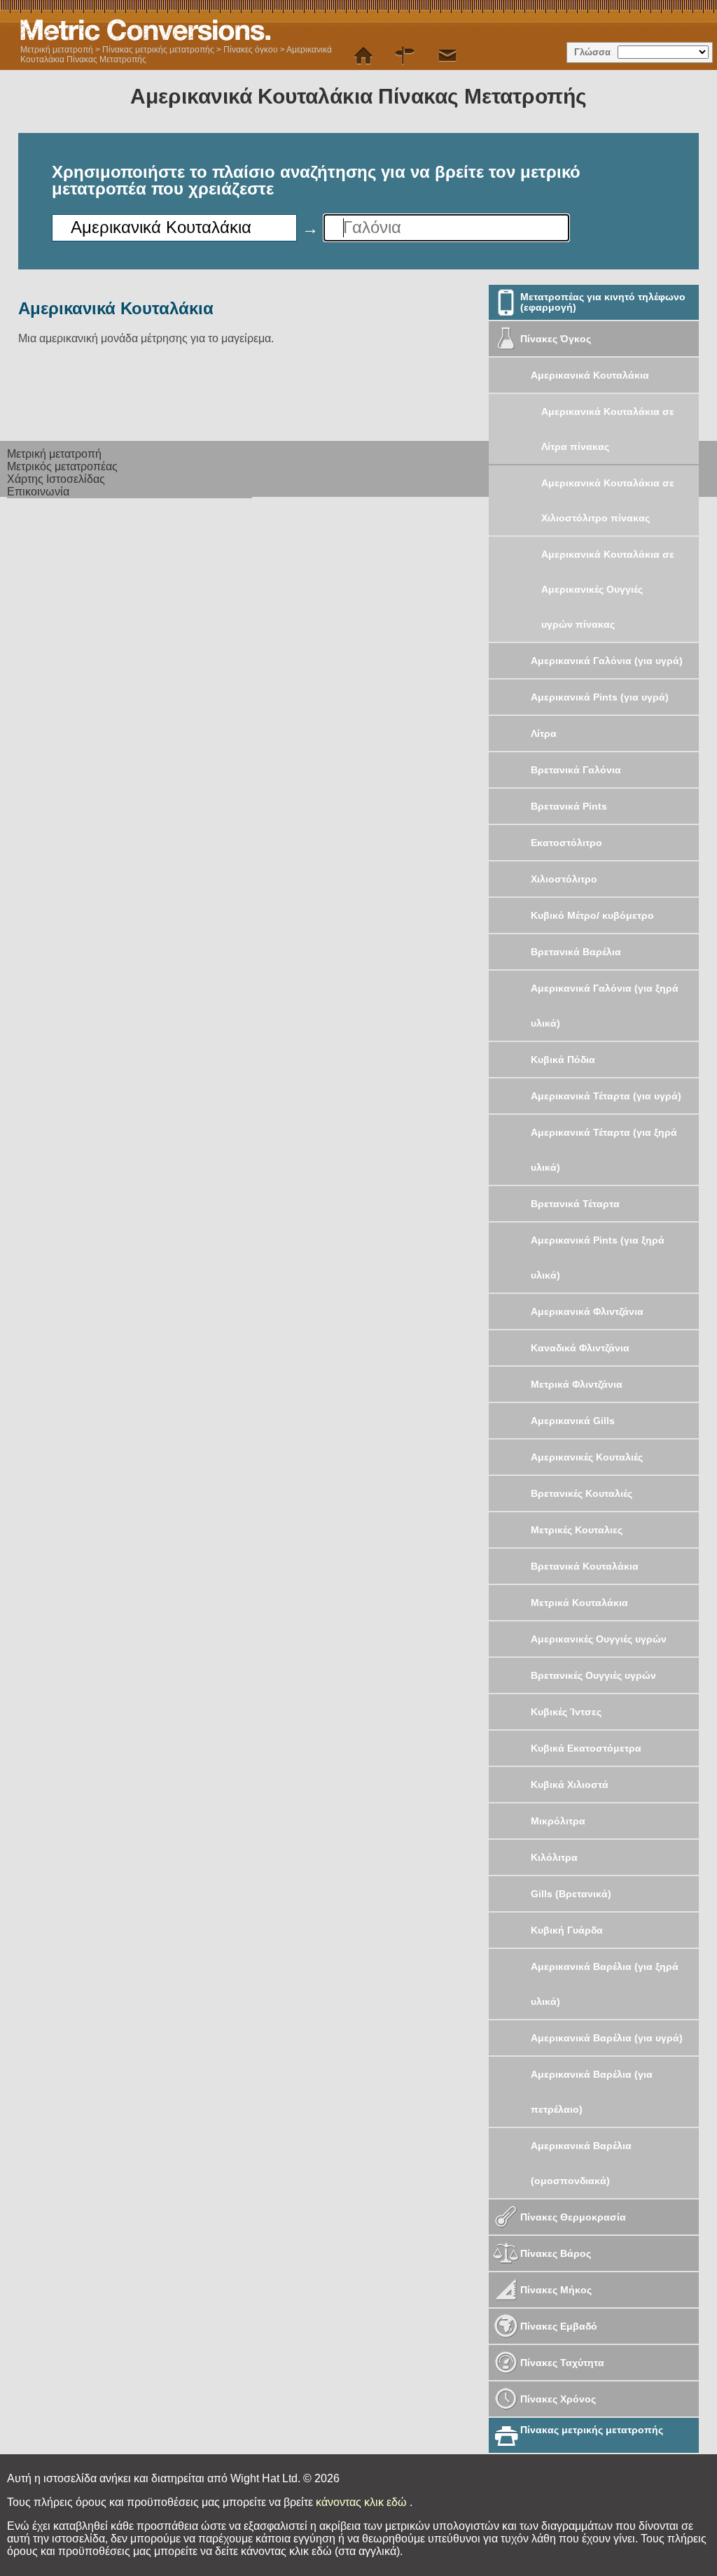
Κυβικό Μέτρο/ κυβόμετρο (592, 915)
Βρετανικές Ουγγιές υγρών (593, 1675)
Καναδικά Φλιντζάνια (580, 1348)
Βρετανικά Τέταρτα (575, 1204)
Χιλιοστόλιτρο (564, 879)
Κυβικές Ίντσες (566, 1712)
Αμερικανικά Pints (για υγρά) (600, 697)
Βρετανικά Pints (569, 806)
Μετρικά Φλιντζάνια (577, 1384)
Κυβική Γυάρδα (567, 1930)
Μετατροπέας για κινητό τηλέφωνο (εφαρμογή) (603, 302)
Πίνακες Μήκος (556, 2290)
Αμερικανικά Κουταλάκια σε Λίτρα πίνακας (608, 429)
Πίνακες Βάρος (556, 2253)
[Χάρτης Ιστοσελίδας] (405, 56)
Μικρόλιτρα (558, 1821)
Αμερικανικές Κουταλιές (587, 1457)
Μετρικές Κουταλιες (577, 1530)
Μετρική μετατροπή (57, 50)
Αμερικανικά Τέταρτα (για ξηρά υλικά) (604, 1150)
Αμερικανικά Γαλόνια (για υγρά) (607, 661)
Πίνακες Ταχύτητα (562, 2363)
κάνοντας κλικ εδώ (363, 2502)
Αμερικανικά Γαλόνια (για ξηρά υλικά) (605, 1006)
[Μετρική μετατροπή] (363, 56)
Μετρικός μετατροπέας (62, 466)
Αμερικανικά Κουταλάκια (590, 375)
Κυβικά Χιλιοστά (570, 1785)
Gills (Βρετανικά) (571, 1894)
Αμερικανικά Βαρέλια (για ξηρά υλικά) (605, 1984)
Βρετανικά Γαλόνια (576, 770)
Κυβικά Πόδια (563, 1060)
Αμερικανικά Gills (573, 1421)
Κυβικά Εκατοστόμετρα (586, 1748)
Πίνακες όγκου (251, 50)
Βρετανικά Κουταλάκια (585, 1566)
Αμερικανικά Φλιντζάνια (587, 1311)
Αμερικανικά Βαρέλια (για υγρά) (607, 2038)
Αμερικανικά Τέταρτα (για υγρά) (606, 1096)
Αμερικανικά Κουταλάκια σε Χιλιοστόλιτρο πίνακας (608, 500)
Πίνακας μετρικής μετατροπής (158, 50)
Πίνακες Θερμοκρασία (573, 2217)
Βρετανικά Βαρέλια (576, 952)
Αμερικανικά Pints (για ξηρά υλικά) (598, 1258)
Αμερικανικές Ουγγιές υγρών (599, 1639)
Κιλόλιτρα (554, 1857)
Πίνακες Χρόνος (558, 2399)
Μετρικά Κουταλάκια (579, 1603)
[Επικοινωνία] (447, 56)
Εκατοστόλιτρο (566, 843)
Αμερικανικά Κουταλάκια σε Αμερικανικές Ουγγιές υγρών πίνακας (608, 589)
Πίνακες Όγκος (556, 339)
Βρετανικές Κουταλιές (582, 1493)
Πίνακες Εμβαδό (559, 2326)
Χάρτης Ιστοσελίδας (56, 479)
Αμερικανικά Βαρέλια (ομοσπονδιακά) (581, 2163)
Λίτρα (544, 733)
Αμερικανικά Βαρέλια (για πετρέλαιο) (592, 2092)
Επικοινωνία (38, 492)
